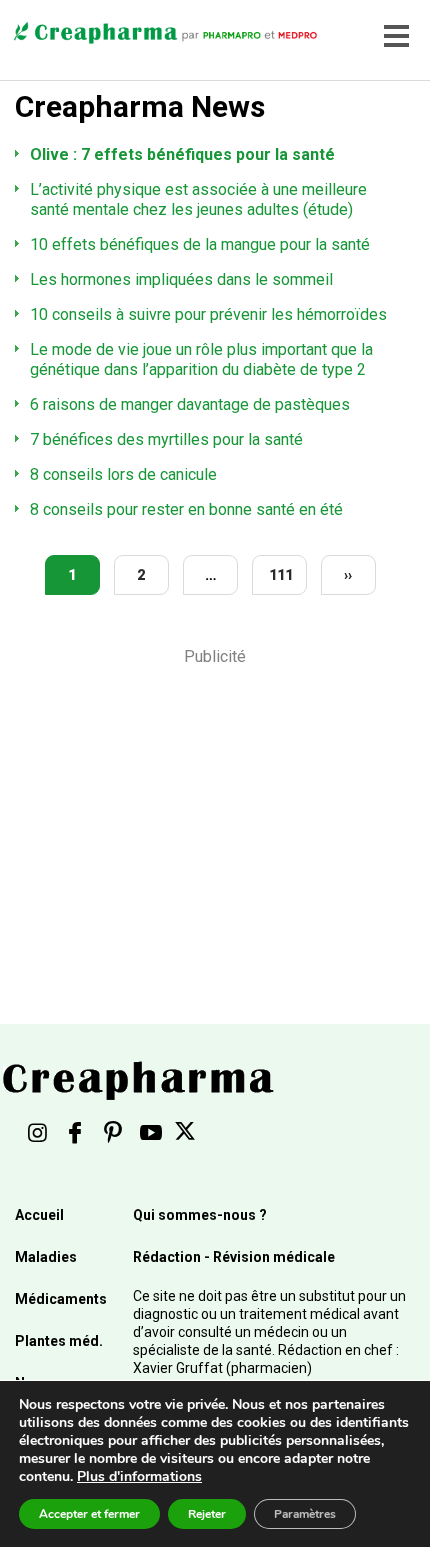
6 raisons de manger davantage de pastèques (190, 404)
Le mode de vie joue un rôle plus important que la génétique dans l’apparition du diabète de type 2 (201, 359)
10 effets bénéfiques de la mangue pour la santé (200, 244)
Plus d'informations (139, 1476)
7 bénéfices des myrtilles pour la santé (166, 439)
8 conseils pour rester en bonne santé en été (186, 509)
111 (281, 575)
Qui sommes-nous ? (200, 1215)
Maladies (46, 1257)
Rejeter (207, 1514)
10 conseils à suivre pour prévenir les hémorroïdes (208, 314)
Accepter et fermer (89, 1514)
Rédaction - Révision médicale (234, 1257)
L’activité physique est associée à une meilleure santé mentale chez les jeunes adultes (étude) (198, 199)
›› (348, 575)
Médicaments (61, 1299)
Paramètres (305, 1514)
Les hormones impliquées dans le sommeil (181, 279)
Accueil (39, 1215)
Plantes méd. (59, 1341)
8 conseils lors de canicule (123, 474)
